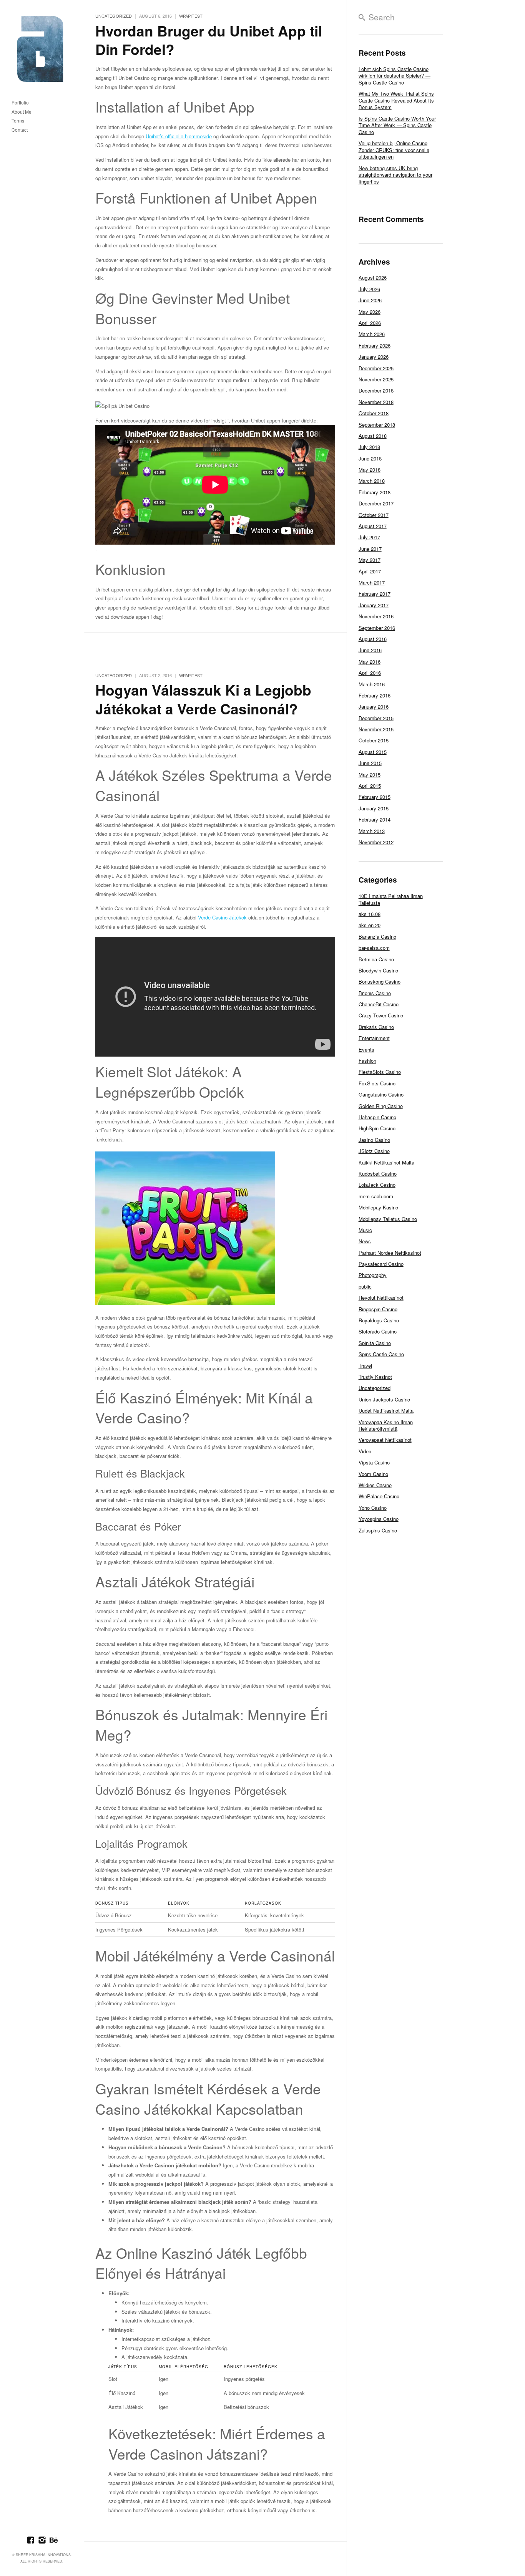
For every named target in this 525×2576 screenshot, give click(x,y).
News (365, 1241)
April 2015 (370, 786)
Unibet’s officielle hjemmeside (179, 136)
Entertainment (374, 1038)
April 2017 (370, 571)
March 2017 (372, 582)
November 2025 (376, 379)
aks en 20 (370, 925)
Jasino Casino (374, 1140)
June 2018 (370, 458)
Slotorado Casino (378, 1331)
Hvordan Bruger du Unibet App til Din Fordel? (209, 40)
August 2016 (373, 639)
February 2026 (375, 345)
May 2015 (370, 774)
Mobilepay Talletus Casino (388, 1219)
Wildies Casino (375, 1485)
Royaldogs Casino (379, 1320)
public (365, 1286)
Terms (18, 121)
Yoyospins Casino (379, 1519)
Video (365, 1451)
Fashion (367, 1061)
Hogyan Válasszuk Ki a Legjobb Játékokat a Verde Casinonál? (203, 699)
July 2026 (369, 289)
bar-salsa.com (374, 948)
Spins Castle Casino (381, 1354)
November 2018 (376, 402)
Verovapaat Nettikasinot (385, 1440)
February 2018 (375, 492)
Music (365, 1230)
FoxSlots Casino (377, 1083)
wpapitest (191, 16)
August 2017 (373, 526)
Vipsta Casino (374, 1462)
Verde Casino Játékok (222, 917)
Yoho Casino (373, 1508)
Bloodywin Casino (378, 970)
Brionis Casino (375, 993)
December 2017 (376, 503)
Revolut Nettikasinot (381, 1298)
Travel (365, 1366)
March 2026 (372, 334)
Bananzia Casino (377, 937)
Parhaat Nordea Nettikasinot (390, 1253)
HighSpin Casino (377, 1128)
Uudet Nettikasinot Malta (386, 1411)
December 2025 (376, 368)
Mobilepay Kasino (378, 1207)
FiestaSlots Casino (380, 1072)
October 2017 (374, 515)
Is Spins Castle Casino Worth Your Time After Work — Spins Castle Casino (397, 125)
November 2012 (376, 842)
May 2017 (370, 560)
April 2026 (370, 323)
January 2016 (374, 707)
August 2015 (373, 752)
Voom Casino (373, 1474)
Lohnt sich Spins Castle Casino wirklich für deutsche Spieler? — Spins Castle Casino (395, 76)
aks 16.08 (370, 914)
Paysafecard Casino (381, 1264)
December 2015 (376, 718)
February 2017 (375, 594)
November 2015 (376, 729)
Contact (20, 130)
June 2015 (370, 763)
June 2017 (370, 549)
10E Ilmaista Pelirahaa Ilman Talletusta (391, 899)
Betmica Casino (376, 959)
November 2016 (376, 616)
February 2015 (375, 797)
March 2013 (372, 831)
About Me (22, 112)
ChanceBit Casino (379, 1004)
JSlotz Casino (374, 1151)
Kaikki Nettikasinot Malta (386, 1162)
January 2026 (374, 357)
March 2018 (372, 481)
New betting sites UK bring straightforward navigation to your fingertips (395, 175)
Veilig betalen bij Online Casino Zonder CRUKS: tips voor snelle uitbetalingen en (394, 150)
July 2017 (369, 537)
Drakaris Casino (376, 1027)
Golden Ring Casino (381, 1106)
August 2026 (373, 277)
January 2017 (374, 605)
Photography (373, 1275)
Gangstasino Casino (381, 1094)
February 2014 (375, 819)
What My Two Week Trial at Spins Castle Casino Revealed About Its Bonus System (396, 100)
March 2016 (372, 684)
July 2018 (369, 447)
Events (366, 1049)
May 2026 (370, 312)
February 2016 (375, 695)
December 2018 (376, 390)
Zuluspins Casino (378, 1530)
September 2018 (377, 425)
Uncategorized (114, 16)
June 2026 (370, 300)
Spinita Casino (375, 1343)
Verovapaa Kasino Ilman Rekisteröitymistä (386, 1425)
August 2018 (373, 436)
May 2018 (370, 470)
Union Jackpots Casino (384, 1399)
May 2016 (370, 662)
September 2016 (377, 628)
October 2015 (374, 740)
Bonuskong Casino (380, 982)
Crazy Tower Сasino (381, 1015)
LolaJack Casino (377, 1185)
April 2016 (370, 673)
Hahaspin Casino (377, 1117)
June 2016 (370, 650)
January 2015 (374, 808)
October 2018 (374, 413)
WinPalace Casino (379, 1496)
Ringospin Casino (378, 1309)
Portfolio (20, 103)
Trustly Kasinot (375, 1377)
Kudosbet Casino (378, 1174)
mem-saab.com (376, 1196)
